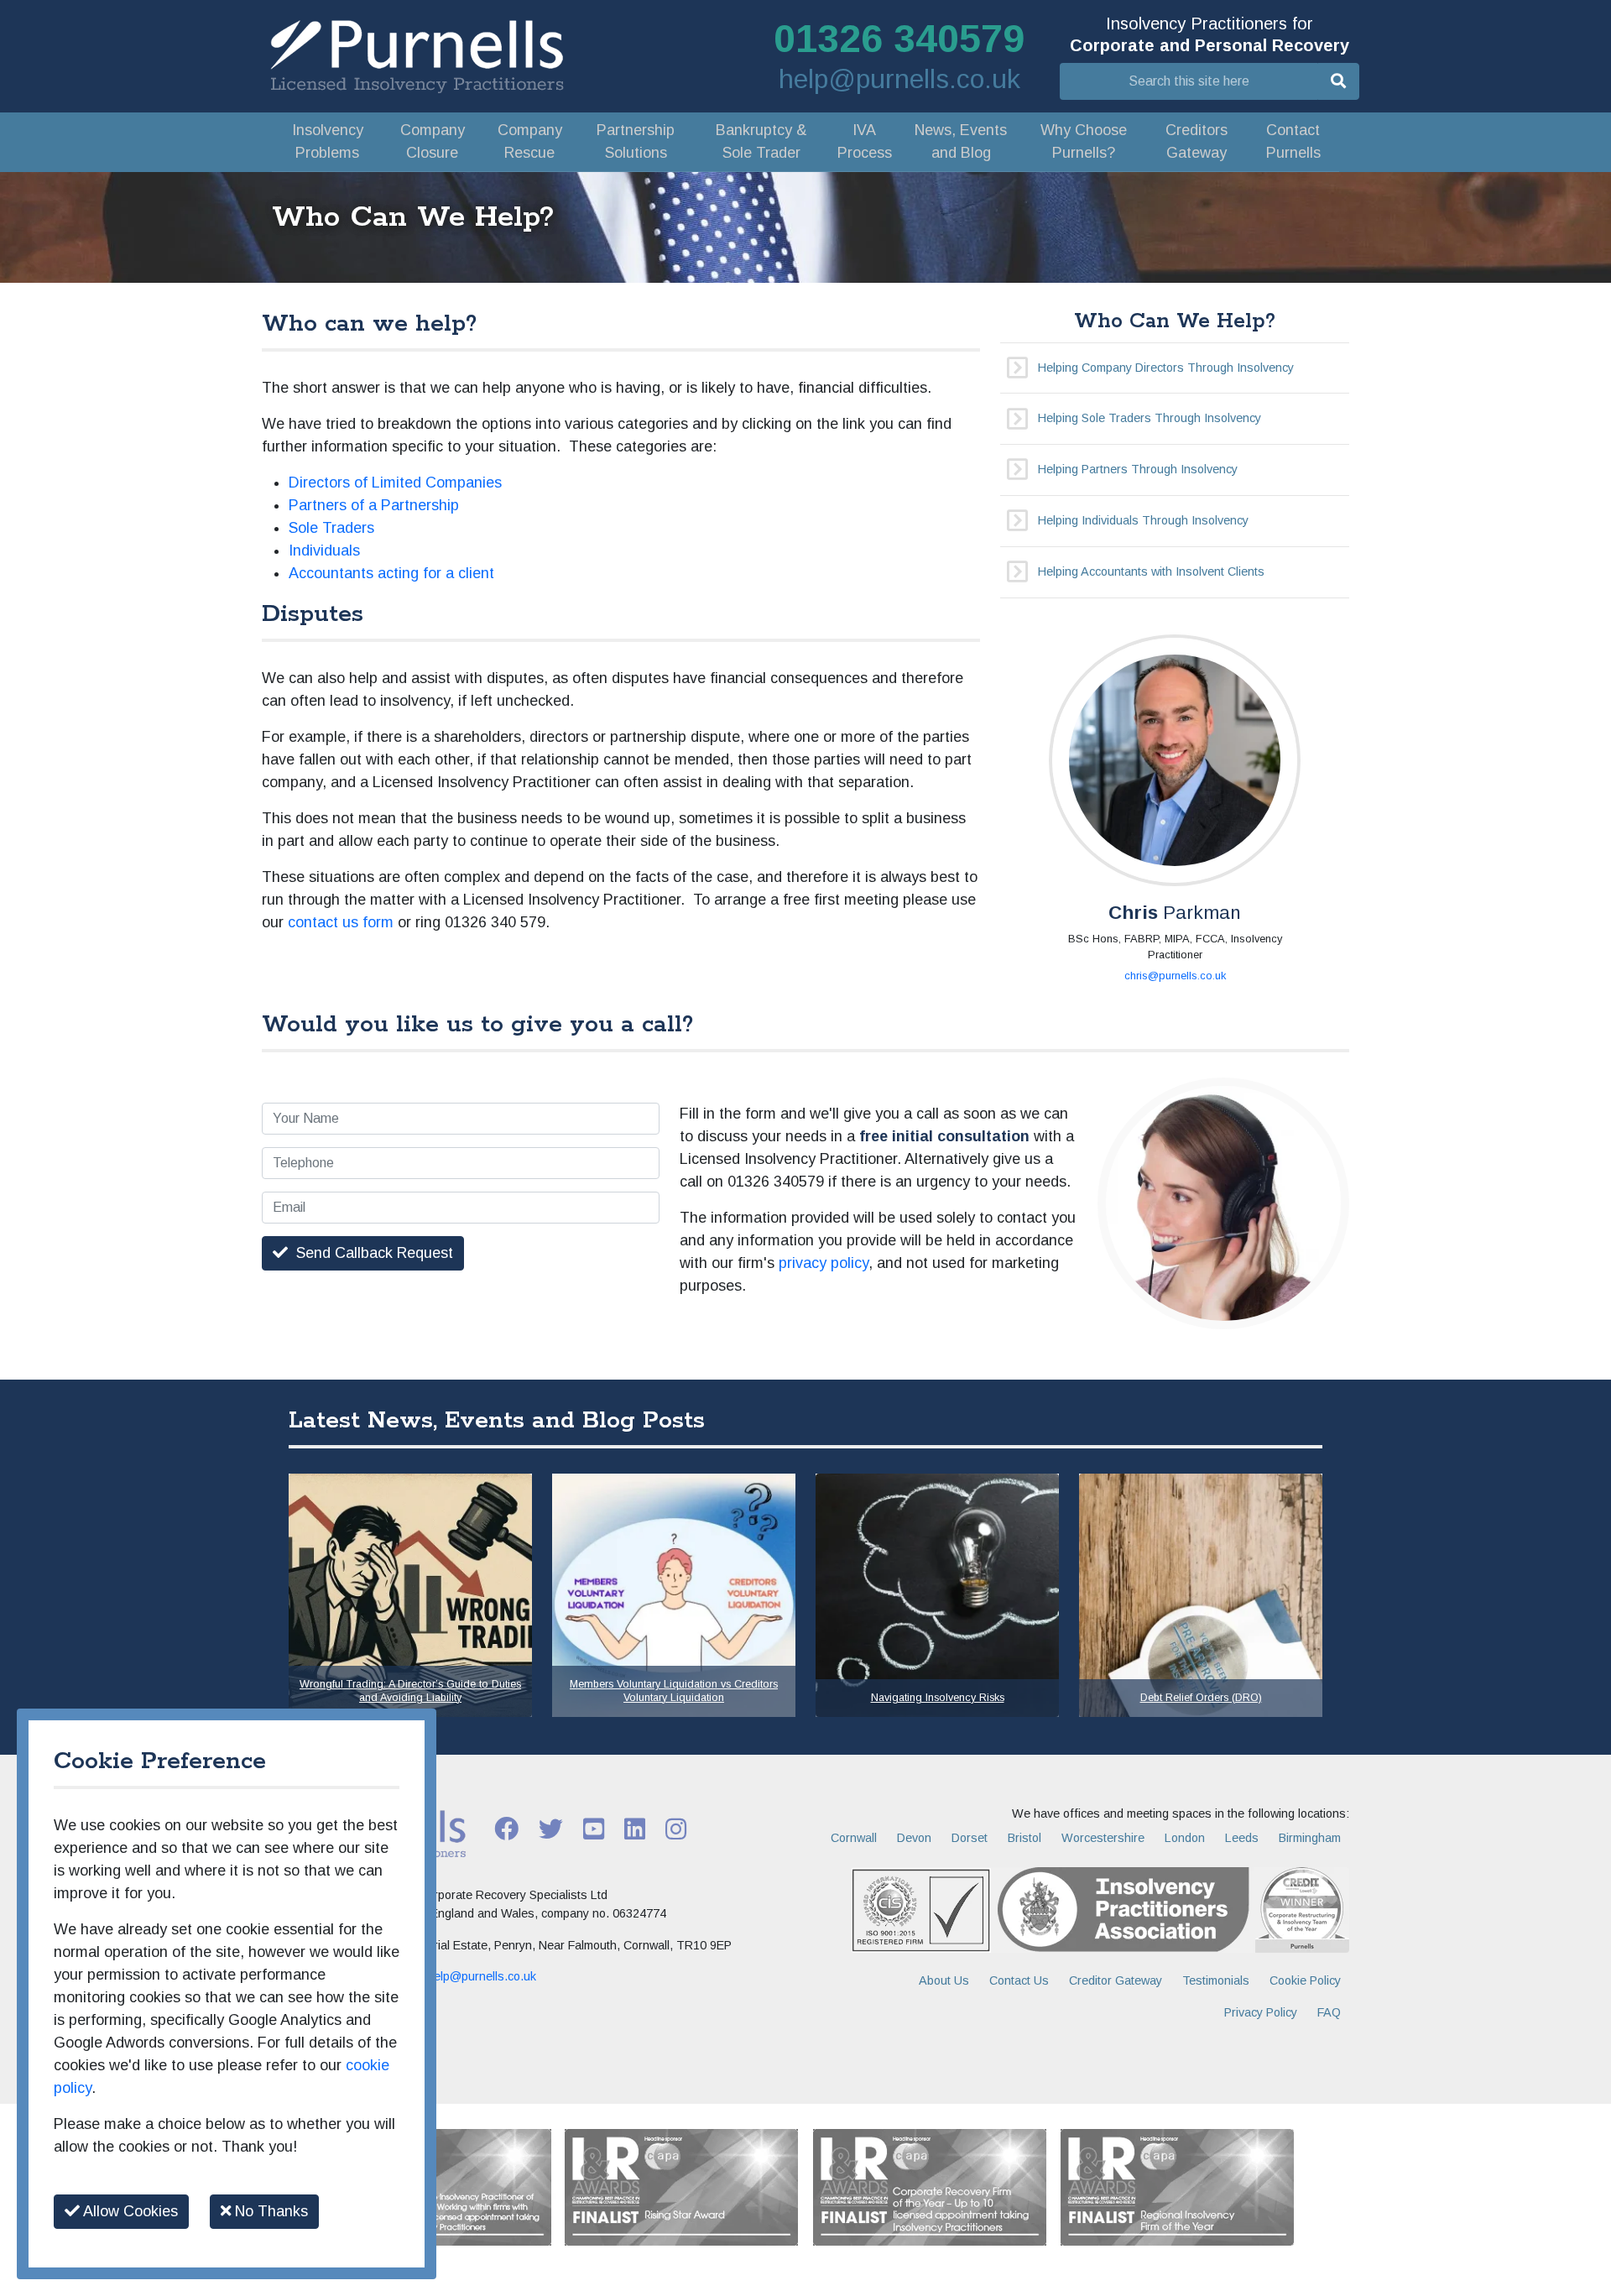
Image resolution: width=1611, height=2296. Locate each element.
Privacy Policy (1261, 2012)
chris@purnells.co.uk (1175, 976)
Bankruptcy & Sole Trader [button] (761, 141)
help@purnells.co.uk (899, 79)
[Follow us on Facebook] (506, 1828)
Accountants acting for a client (391, 573)
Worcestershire (1103, 1838)
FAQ (1329, 2012)
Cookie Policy (1305, 1980)
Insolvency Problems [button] (328, 141)
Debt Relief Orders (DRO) (1201, 1698)
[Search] (1338, 81)
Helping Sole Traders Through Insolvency (1150, 418)
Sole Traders (331, 528)
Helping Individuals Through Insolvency (1143, 520)
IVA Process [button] (865, 141)
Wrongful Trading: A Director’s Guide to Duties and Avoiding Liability (410, 1691)
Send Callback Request (370, 1253)
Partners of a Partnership (374, 505)
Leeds (1242, 1838)
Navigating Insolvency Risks (938, 1698)
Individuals (324, 551)
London (1185, 1838)
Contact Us (1019, 1980)
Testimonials (1216, 1980)
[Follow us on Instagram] (676, 1828)
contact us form (341, 922)
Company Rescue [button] (530, 141)
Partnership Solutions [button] (636, 141)
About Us (944, 1980)
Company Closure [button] (433, 141)
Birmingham (1310, 1838)
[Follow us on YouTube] (594, 1828)
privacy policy (824, 1263)
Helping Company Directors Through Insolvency (1166, 368)
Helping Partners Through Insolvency (1138, 469)
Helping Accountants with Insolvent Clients (1151, 571)
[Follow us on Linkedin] (635, 1828)
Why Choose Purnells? (1084, 141)
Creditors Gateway (1197, 141)
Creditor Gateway (1116, 1980)
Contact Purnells (1293, 141)
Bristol (1024, 1838)
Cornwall (854, 1838)
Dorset (970, 1838)
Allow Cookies (129, 2211)
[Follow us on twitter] (551, 1828)
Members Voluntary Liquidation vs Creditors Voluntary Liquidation (674, 1691)
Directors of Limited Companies (395, 483)
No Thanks (269, 2211)
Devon (914, 1838)
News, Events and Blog (961, 141)
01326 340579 (899, 39)
